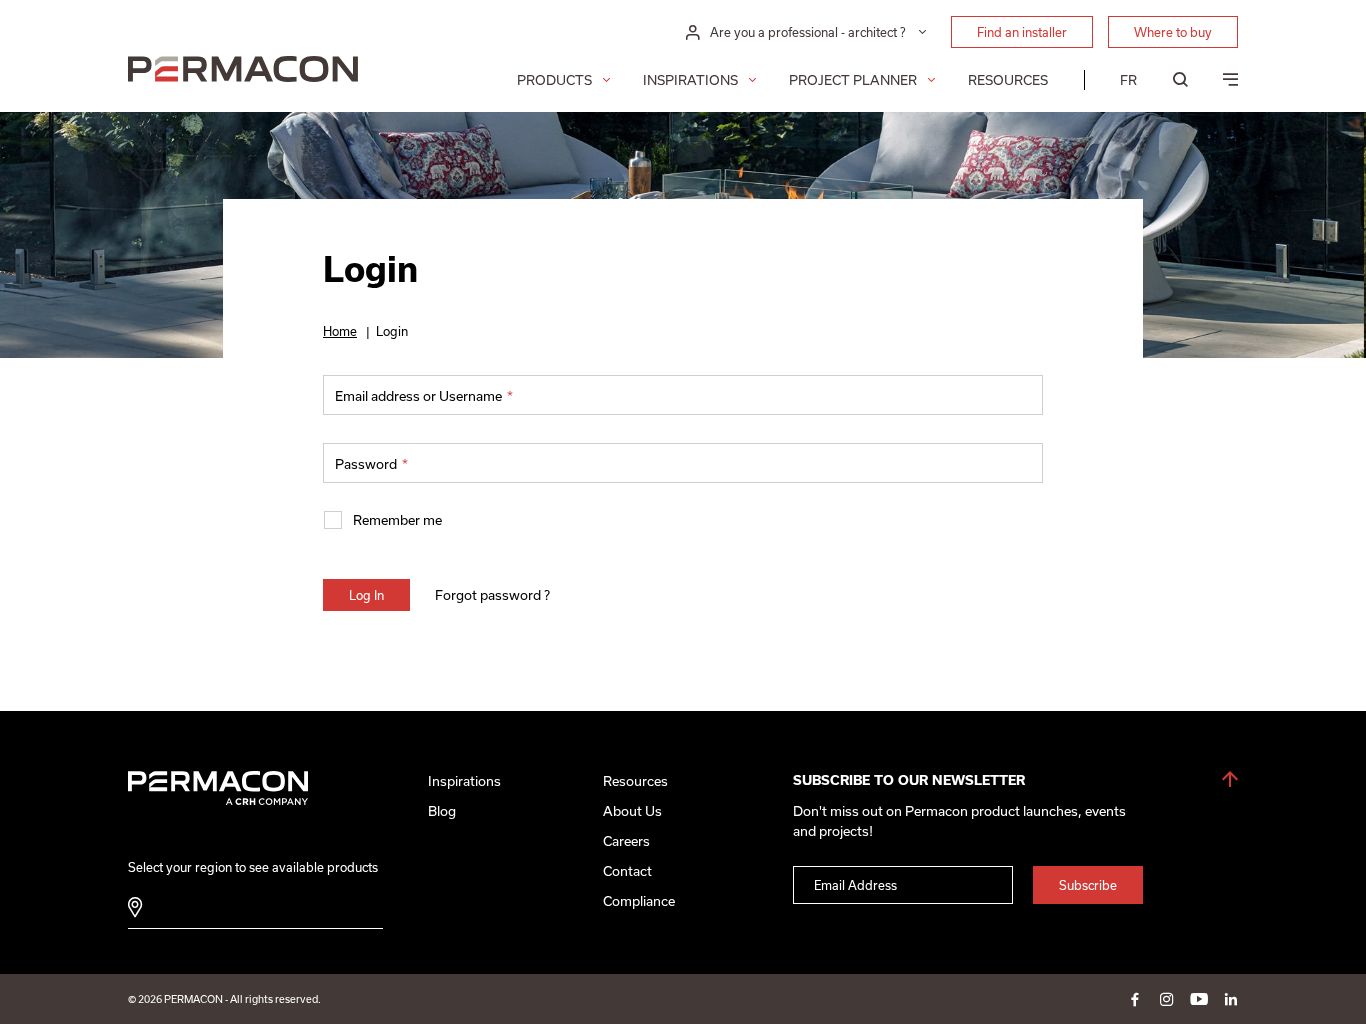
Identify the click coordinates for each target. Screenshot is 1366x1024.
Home (340, 331)
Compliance (639, 901)
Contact (627, 871)
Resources (1008, 80)
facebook (1135, 999)
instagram (1167, 999)
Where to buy (1173, 32)
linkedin (1231, 999)
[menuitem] (1128, 80)
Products (554, 80)
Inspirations (690, 80)
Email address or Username (424, 396)
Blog (442, 811)
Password (371, 464)
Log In (366, 595)
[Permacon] (243, 71)
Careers (626, 841)
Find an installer (1022, 32)
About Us (632, 811)
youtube (1199, 999)
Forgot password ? (492, 595)
